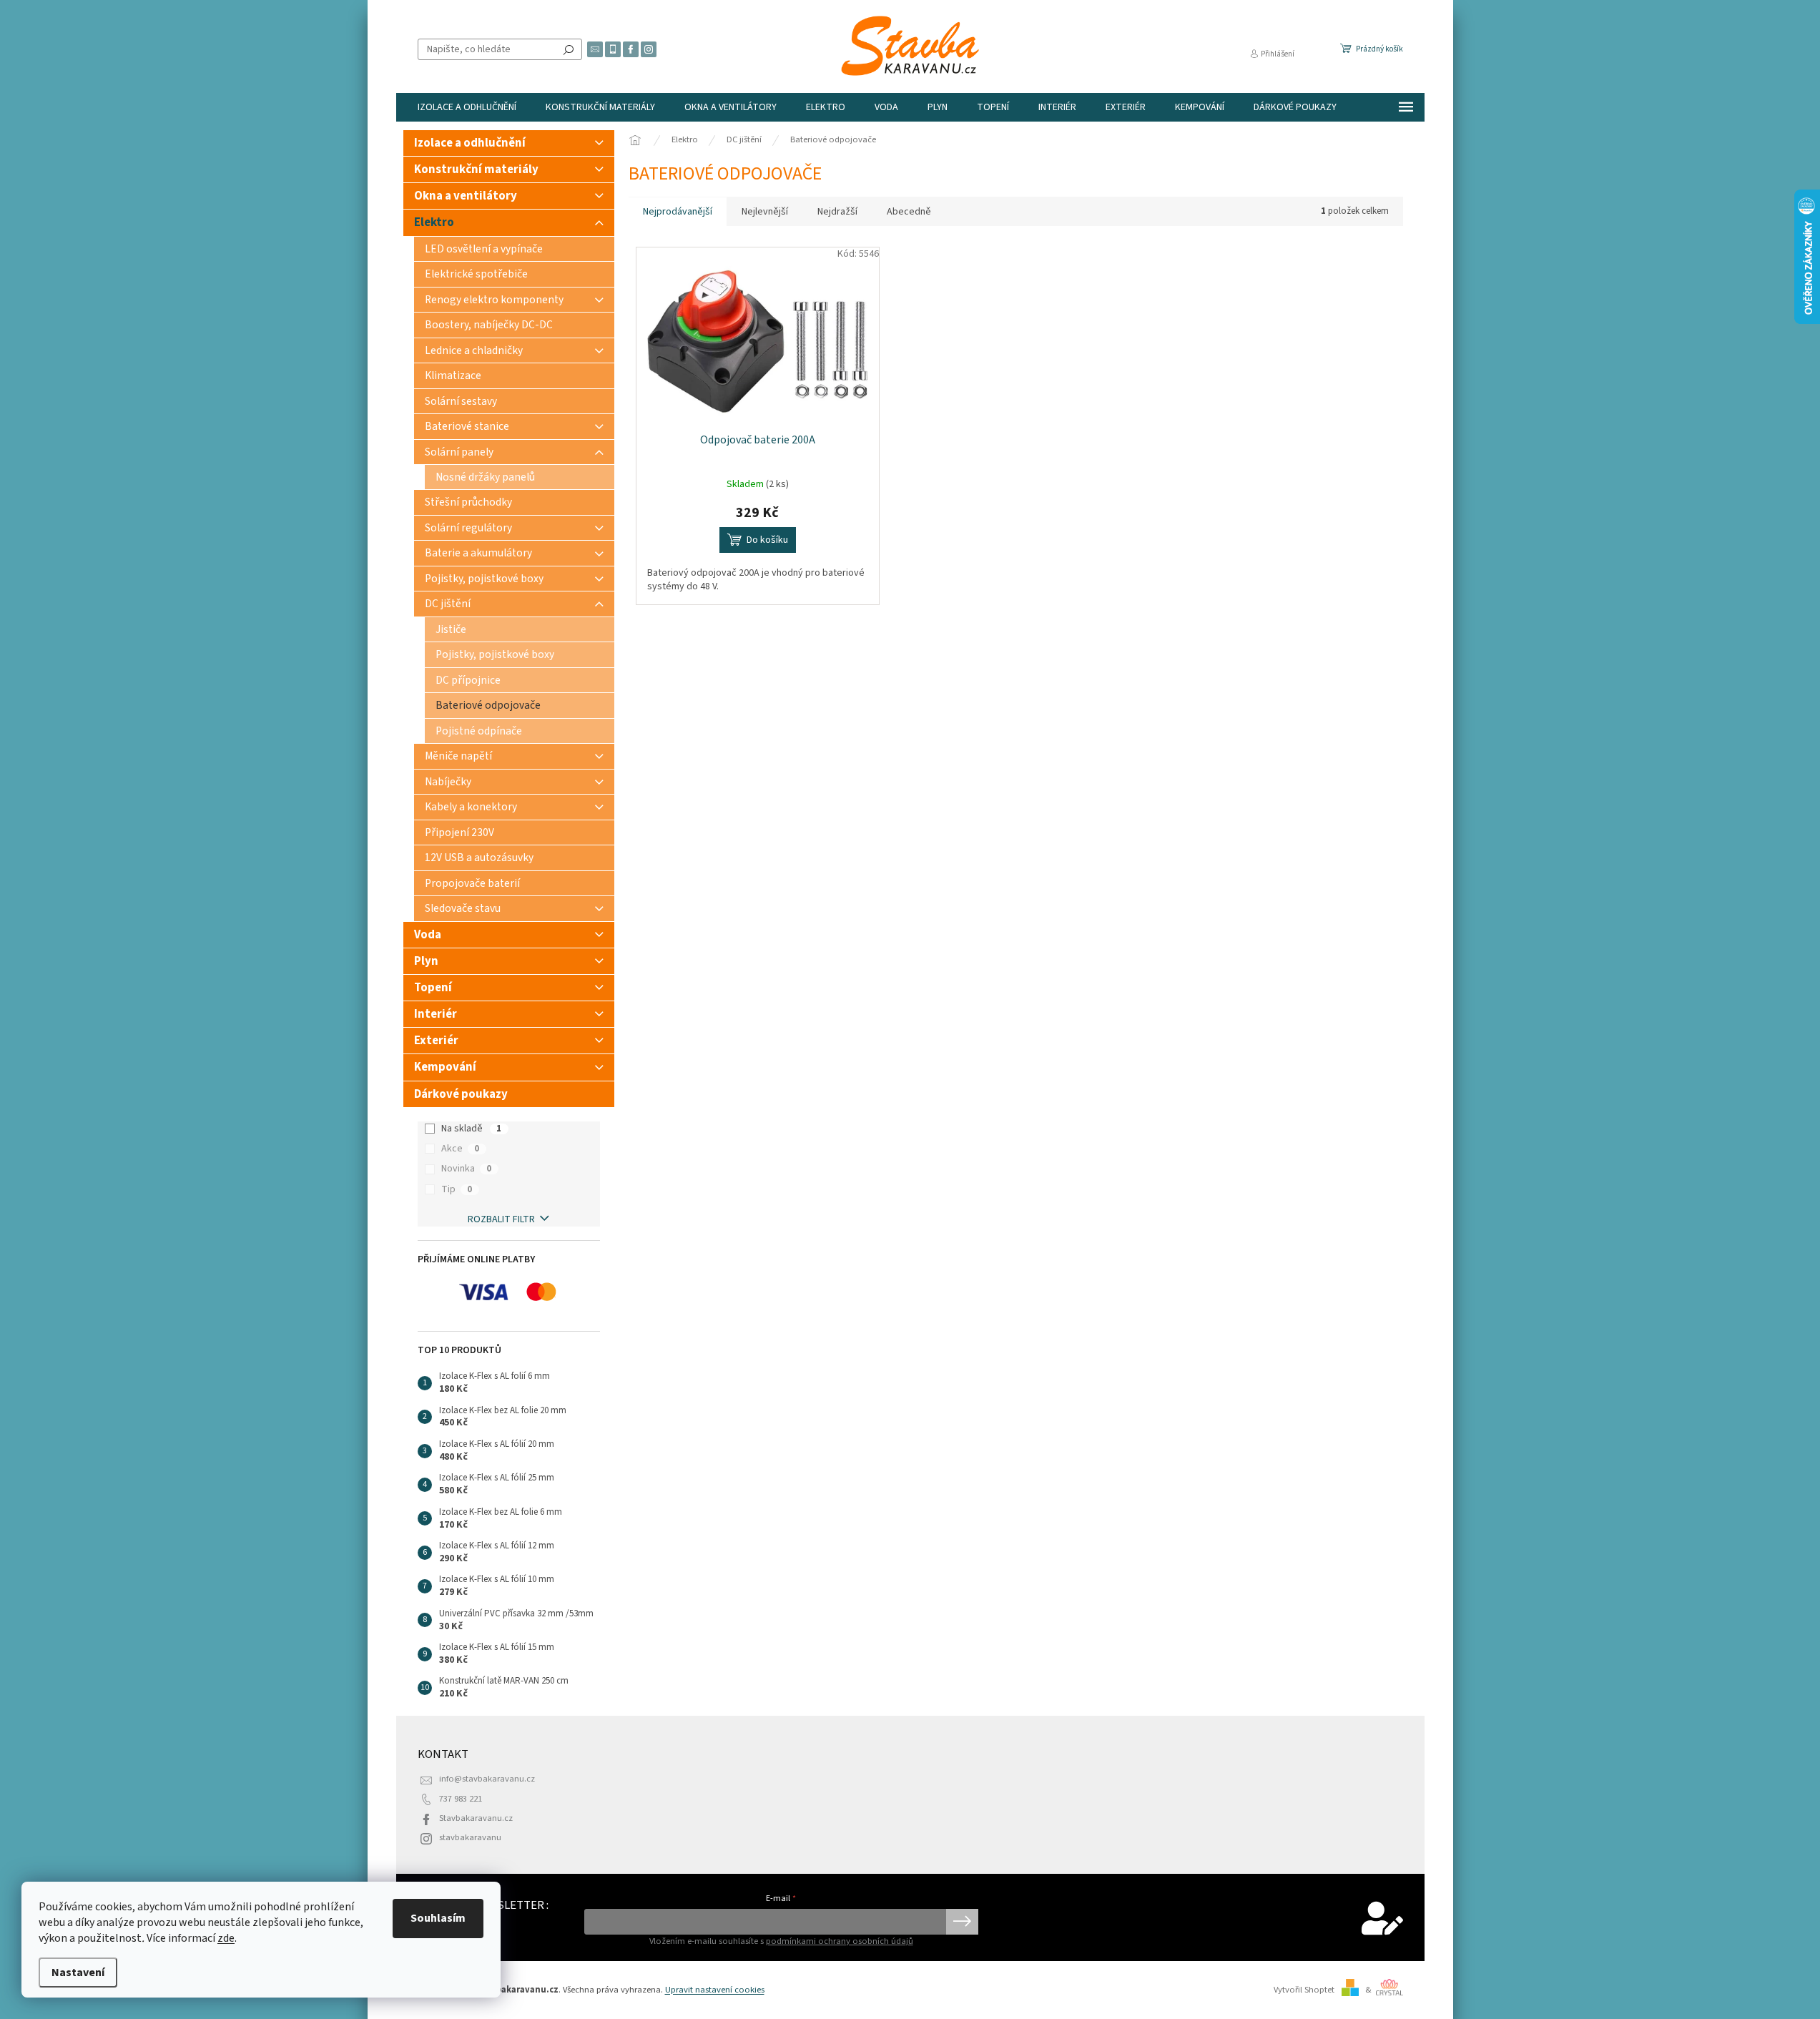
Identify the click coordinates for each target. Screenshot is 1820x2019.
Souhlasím (438, 1918)
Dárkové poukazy (461, 1094)
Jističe (451, 629)
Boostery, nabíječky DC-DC (489, 325)
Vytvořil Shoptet (1304, 1990)
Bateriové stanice (467, 426)
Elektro (434, 222)
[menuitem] (467, 107)
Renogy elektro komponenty (494, 300)
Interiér (436, 1014)
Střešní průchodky (468, 502)
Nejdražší (837, 212)
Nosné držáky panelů (485, 477)
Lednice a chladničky (474, 350)
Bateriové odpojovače (488, 705)
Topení (433, 988)
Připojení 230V (459, 832)
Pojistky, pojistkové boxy (484, 579)
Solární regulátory (468, 528)
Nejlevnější (765, 212)
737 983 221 (461, 1799)
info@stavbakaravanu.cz (487, 1779)
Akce (460, 1149)
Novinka (466, 1169)
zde (226, 1938)
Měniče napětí (458, 756)
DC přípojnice (468, 680)
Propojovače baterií (472, 883)
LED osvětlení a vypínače (484, 249)
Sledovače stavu (463, 908)
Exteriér (436, 1041)
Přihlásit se (962, 1922)
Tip (457, 1189)
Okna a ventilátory (466, 196)
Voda (428, 935)
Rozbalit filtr (501, 1219)
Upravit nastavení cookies (715, 1990)
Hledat (569, 49)
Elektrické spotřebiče (476, 274)
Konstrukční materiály (476, 170)
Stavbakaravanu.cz (476, 1818)
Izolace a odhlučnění (470, 143)
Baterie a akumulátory (478, 553)
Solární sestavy (461, 401)
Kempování (445, 1067)
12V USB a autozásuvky (479, 858)
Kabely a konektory (471, 807)
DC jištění (448, 604)
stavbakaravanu (470, 1837)
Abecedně (909, 212)
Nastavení (78, 1973)
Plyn (426, 961)
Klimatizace (453, 375)
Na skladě (471, 1129)
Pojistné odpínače (479, 731)
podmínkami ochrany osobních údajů (840, 1941)
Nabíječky (448, 782)
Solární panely (459, 452)
